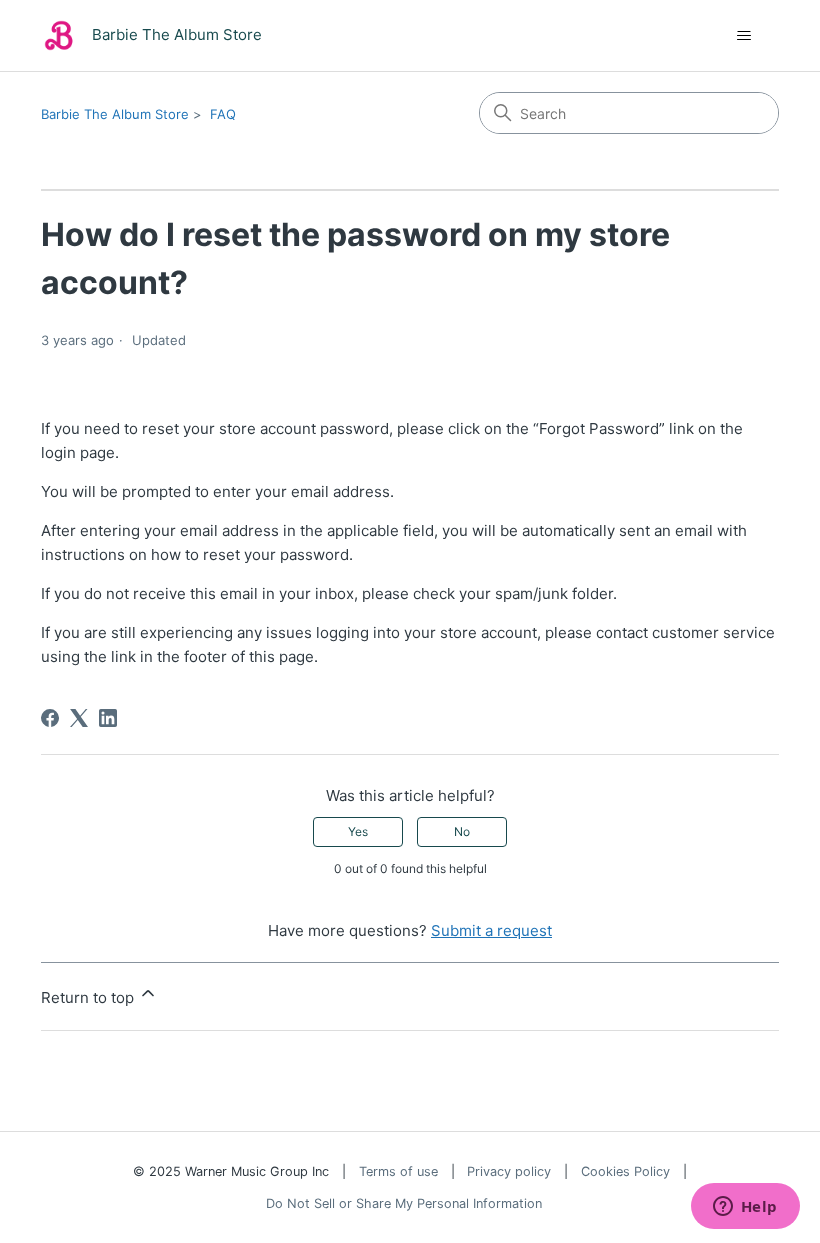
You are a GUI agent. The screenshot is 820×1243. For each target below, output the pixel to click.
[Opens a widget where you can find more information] (745, 1208)
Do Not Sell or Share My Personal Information (404, 1203)
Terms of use (398, 1171)
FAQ (223, 114)
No (462, 831)
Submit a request (491, 930)
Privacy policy (509, 1171)
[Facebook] (50, 718)
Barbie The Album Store (115, 114)
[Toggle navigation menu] (743, 36)
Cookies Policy (625, 1171)
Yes (358, 831)
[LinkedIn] (108, 718)
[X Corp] (79, 718)
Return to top (89, 997)
